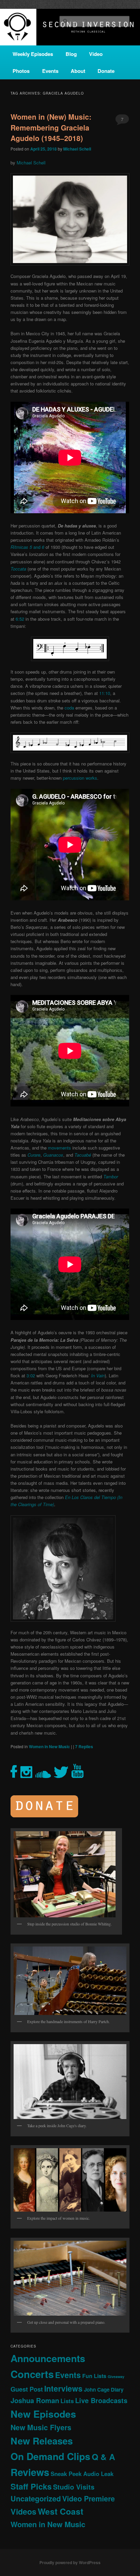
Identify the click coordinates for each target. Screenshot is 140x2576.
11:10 (105, 693)
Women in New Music (49, 1746)
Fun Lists (94, 2376)
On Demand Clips (50, 2456)
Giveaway (116, 2377)
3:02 (31, 1375)
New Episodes (43, 2414)
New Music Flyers (41, 2427)
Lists (67, 2401)
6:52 (20, 619)
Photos (21, 71)
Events (50, 71)
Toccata (18, 569)
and (27, 547)
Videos (23, 2511)
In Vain (98, 1375)
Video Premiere (89, 2499)
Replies (84, 1746)
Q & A (103, 2457)
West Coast (60, 2511)
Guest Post (27, 2389)
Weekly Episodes (33, 54)
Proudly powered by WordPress (70, 2562)
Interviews (63, 2388)
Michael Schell (77, 149)
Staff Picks (31, 2486)
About (78, 71)
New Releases (42, 2441)
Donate (106, 71)
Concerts (32, 2374)
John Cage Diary (104, 2390)
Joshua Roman (35, 2400)
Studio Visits (74, 2487)
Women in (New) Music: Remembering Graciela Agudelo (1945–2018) (51, 127)
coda (69, 708)
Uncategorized (36, 2499)
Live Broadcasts (101, 2400)
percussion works (80, 778)
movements (59, 1148)
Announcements (48, 2358)
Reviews (30, 2472)
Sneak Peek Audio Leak (82, 2474)
